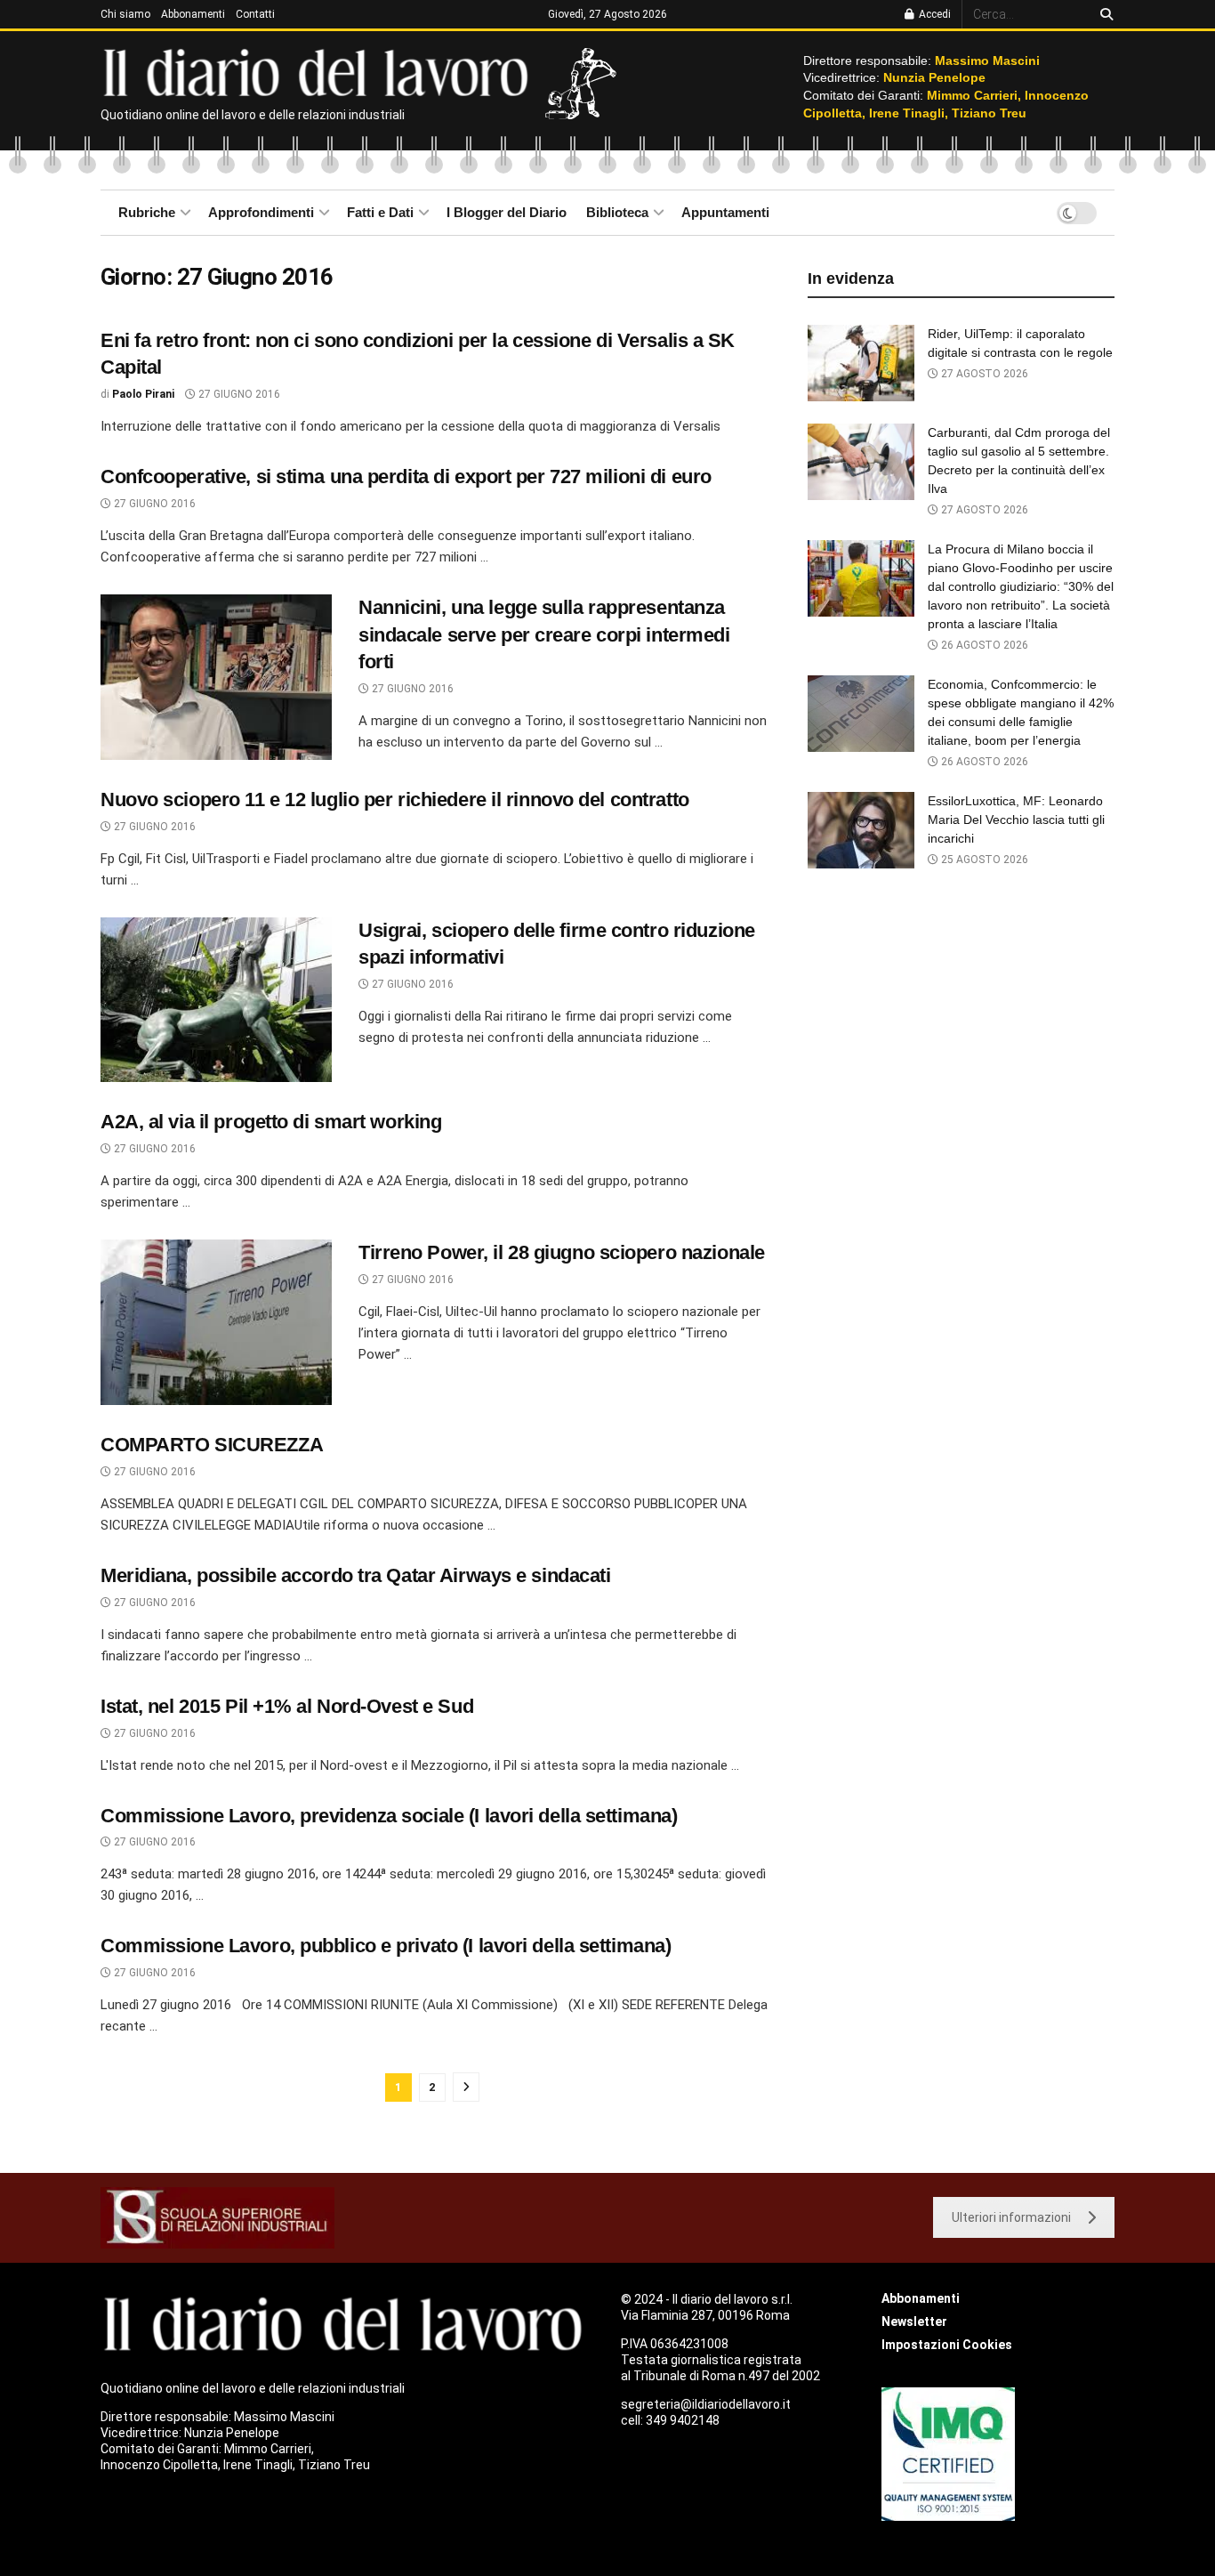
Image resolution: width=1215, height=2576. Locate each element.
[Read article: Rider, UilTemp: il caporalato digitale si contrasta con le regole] (861, 363)
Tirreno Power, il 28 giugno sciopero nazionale (562, 1252)
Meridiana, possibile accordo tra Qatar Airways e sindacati (355, 1575)
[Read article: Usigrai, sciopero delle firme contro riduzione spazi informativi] (216, 1000)
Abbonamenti (193, 14)
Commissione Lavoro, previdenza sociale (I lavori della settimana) (389, 1816)
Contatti (255, 14)
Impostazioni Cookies (947, 2345)
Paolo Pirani (143, 394)
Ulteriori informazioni (1011, 2217)
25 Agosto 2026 (983, 860)
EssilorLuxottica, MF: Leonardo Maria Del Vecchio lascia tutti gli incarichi (1016, 820)
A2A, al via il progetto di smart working (271, 1122)
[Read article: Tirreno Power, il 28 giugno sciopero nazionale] (216, 1322)
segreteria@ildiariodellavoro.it (706, 2404)
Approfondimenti (261, 212)
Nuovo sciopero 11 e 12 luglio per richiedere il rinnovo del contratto (395, 799)
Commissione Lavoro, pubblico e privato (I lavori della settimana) (386, 1946)
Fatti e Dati (380, 212)
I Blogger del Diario (507, 212)
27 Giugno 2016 (238, 394)
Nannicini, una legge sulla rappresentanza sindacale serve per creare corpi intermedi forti (544, 635)
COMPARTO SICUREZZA (212, 1445)
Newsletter (914, 2322)
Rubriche (147, 212)
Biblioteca (617, 212)
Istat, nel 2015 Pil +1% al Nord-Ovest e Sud (287, 1706)
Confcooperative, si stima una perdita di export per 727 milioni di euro (406, 476)
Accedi (933, 14)
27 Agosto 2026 (983, 374)
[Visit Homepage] (320, 71)
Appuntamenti (725, 212)
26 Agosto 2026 (983, 645)
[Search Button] (1103, 14)
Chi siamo (125, 14)
